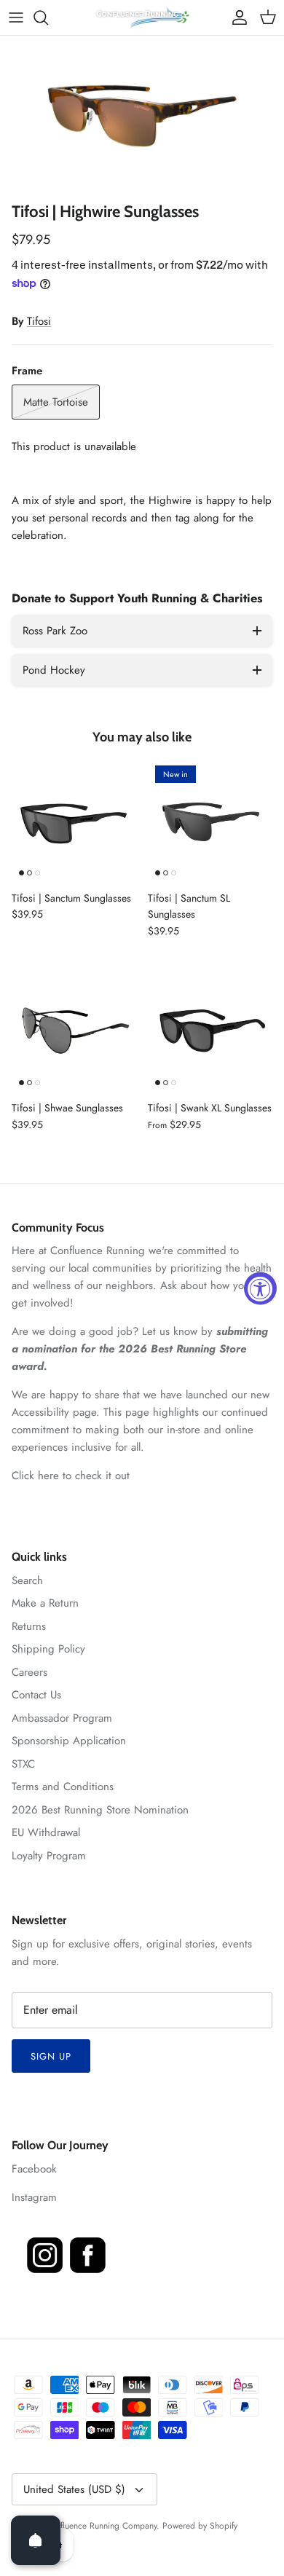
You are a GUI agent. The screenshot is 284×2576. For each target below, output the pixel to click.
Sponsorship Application (69, 1741)
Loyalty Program (49, 1856)
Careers (29, 1672)
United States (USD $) (74, 2489)
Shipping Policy (48, 1649)
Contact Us (36, 1695)
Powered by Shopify (200, 2526)
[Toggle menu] (16, 17)
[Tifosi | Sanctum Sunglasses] (74, 820)
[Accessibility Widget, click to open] (260, 1288)
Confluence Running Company (101, 2526)
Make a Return (45, 1603)
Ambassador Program (62, 1718)
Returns (29, 1626)
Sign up (51, 2056)
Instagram (34, 2197)
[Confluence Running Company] (142, 17)
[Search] (48, 17)
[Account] (236, 17)
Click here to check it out (71, 1476)
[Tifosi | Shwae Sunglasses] (74, 1030)
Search (27, 1580)
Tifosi (39, 321)
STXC (23, 1764)
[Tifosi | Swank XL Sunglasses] (210, 1030)
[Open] (36, 2540)
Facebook (34, 2169)
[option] (142, 115)
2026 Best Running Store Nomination (100, 1810)
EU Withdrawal (46, 1832)
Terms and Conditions (63, 1787)
